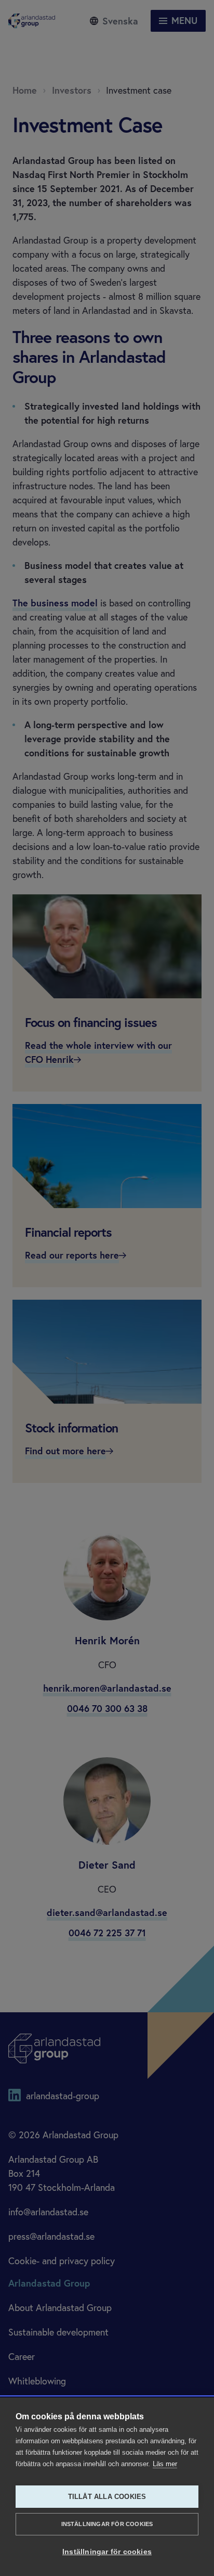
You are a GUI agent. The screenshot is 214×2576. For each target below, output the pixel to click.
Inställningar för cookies (107, 2524)
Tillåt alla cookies (107, 2497)
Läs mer (165, 2464)
